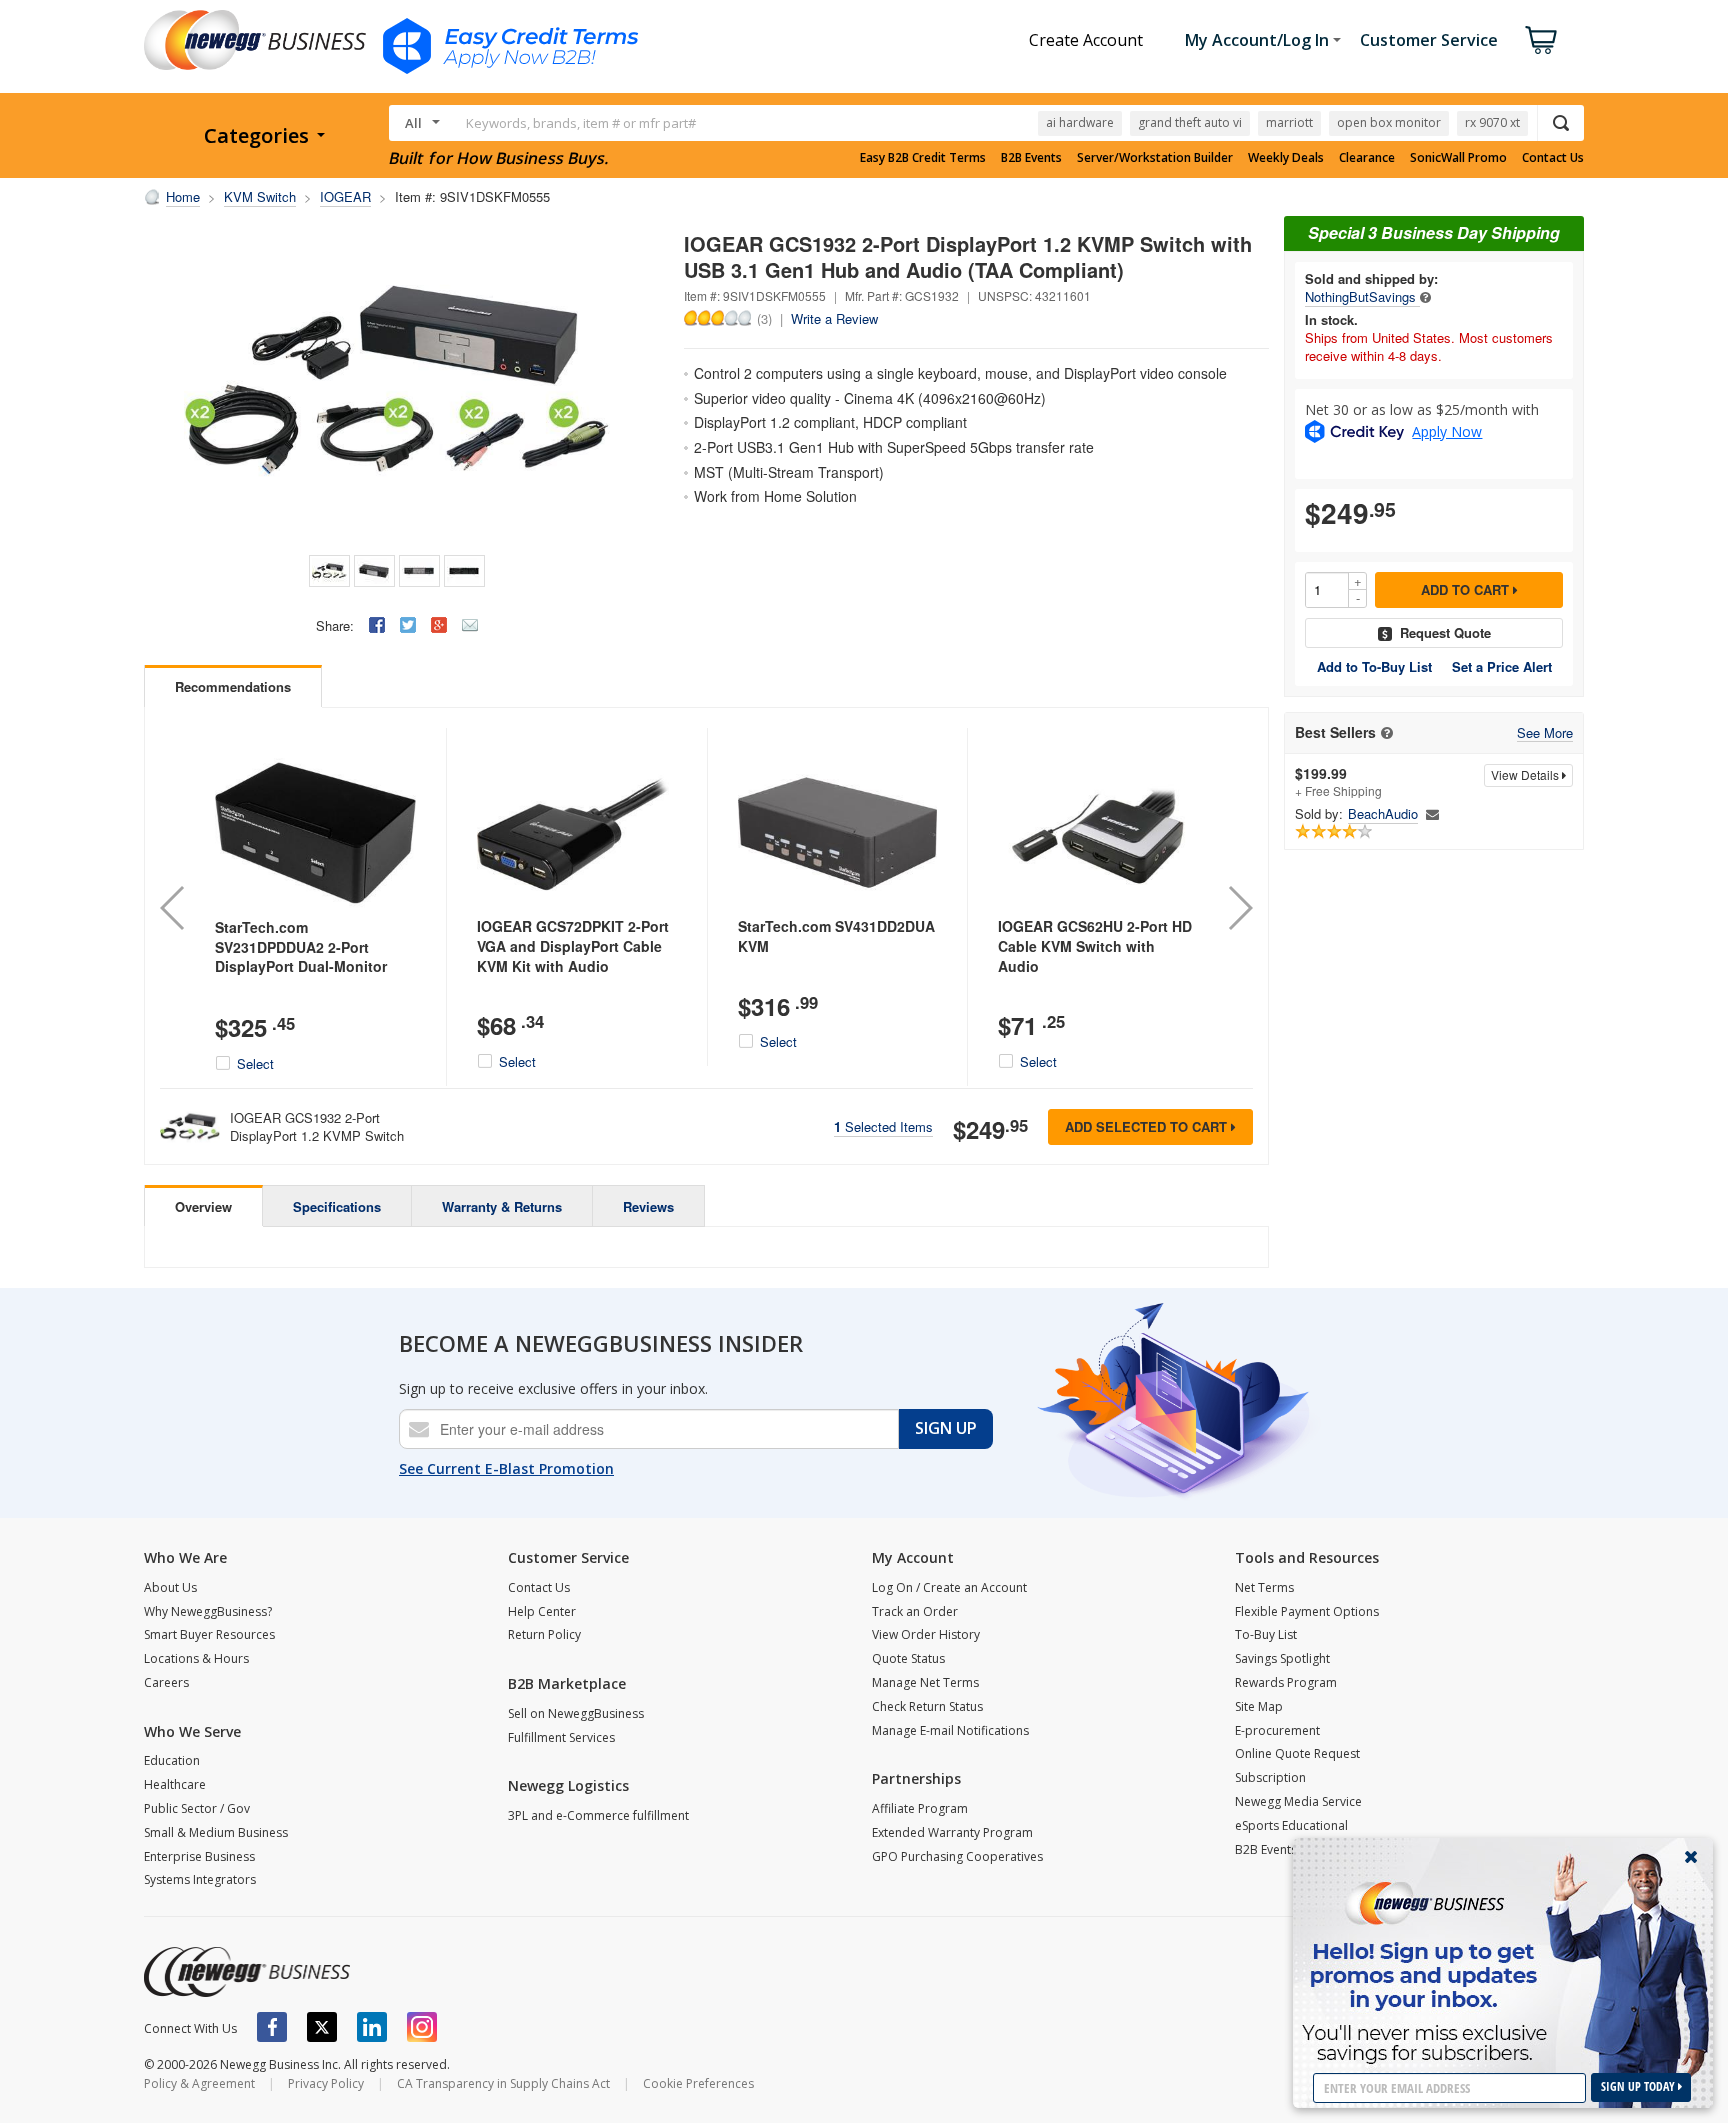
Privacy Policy (326, 2083)
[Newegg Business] (247, 1972)
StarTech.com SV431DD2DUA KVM (836, 936)
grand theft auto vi (1190, 122)
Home (183, 196)
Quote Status (908, 1658)
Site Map (1259, 1706)
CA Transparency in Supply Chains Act (503, 2083)
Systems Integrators (200, 1879)
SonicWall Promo (1458, 158)
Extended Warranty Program (952, 1832)
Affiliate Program (920, 1808)
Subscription (1270, 1777)
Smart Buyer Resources (209, 1634)
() (764, 318)
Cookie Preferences (698, 2083)
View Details (1526, 774)
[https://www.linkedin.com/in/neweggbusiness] (372, 2027)
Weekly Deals (1286, 158)
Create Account (1086, 40)
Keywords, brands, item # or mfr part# (581, 123)
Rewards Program (1286, 1682)
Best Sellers (1335, 732)
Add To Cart (1467, 589)
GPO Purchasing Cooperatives (957, 1856)
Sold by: (1319, 814)
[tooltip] (1425, 296)
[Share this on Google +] (439, 625)
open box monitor (1389, 122)
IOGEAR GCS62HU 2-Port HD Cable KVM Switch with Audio (1095, 945)
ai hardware (1080, 122)
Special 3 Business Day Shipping (1434, 232)
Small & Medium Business (216, 1832)
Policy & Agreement (199, 2083)
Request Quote (1445, 632)
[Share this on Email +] (470, 625)
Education (172, 1760)
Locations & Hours (196, 1658)
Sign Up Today (1639, 2086)
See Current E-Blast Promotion (506, 1468)
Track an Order (915, 1611)
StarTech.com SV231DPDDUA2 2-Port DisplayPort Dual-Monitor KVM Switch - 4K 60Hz (301, 956)
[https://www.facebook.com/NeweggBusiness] (272, 2027)
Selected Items (883, 1126)
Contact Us (1553, 158)
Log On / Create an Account (949, 1587)
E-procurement (1277, 1730)
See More (1545, 733)
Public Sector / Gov (197, 1808)
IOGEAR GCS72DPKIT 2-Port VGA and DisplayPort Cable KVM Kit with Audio (573, 945)
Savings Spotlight (1282, 1658)
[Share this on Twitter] (408, 625)
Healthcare (175, 1784)
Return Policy (544, 1634)
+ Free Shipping (1338, 782)
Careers (166, 1682)
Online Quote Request (1297, 1753)
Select (255, 1064)
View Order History (926, 1634)
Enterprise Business (199, 1856)
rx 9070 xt (1492, 122)
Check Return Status (927, 1706)
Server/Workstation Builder (1155, 158)
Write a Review (834, 318)
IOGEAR (345, 196)
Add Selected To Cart (1148, 1126)
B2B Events (1031, 158)
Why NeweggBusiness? (208, 1611)
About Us (170, 1587)
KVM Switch (260, 196)
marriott (1289, 122)
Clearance (1367, 158)
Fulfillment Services (561, 1737)
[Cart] (1541, 40)
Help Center (542, 1611)
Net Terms (1264, 1587)
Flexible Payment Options (1307, 1611)
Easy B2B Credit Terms (923, 158)
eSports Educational (1291, 1825)
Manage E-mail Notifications (950, 1730)
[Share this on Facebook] (377, 625)
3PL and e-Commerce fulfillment (598, 1815)
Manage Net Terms (925, 1682)
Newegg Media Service (1298, 1801)
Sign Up (946, 1428)
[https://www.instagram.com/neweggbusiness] (422, 2027)
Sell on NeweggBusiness (576, 1713)
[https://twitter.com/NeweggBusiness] (322, 2027)
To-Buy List (1266, 1634)
